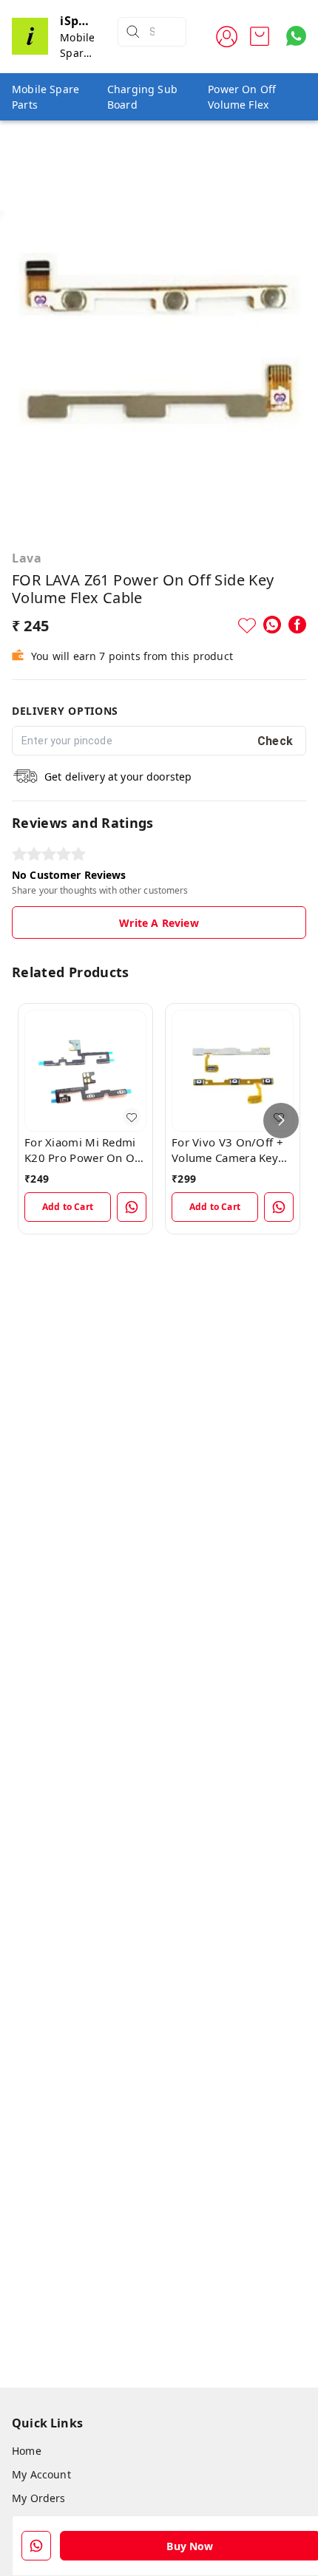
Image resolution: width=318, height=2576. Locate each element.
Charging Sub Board (142, 97)
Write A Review (159, 923)
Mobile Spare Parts (45, 97)
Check (275, 741)
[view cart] (260, 36)
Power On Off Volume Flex (242, 97)
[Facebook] (297, 625)
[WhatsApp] (272, 625)
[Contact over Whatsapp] (296, 36)
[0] (260, 36)
